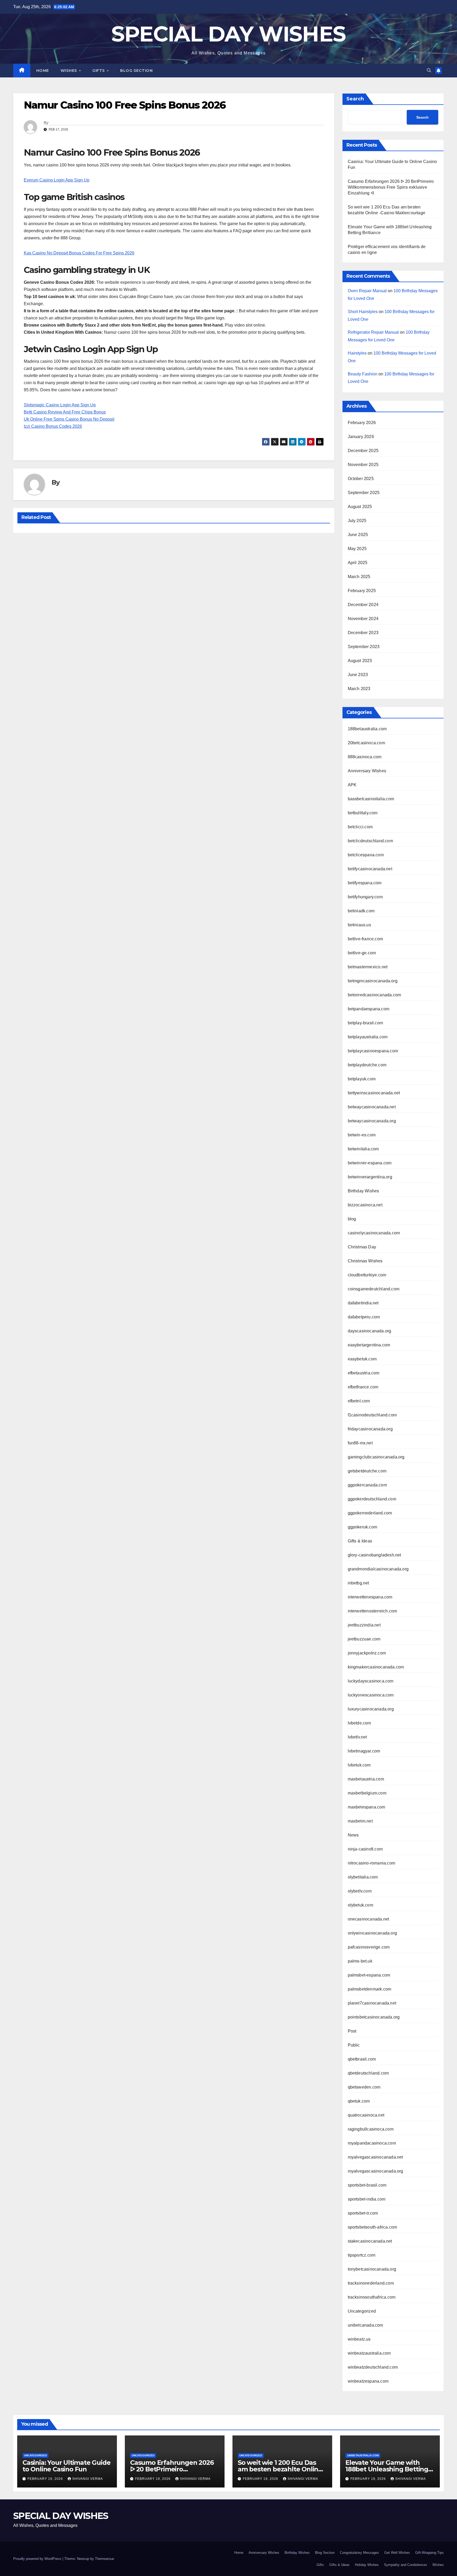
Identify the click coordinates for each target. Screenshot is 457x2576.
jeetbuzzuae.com (364, 1639)
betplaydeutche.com (367, 1065)
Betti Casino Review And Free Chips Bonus (65, 412)
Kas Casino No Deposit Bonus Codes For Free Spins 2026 (79, 253)
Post (352, 2031)
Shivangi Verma (88, 2479)
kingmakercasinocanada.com (376, 1667)
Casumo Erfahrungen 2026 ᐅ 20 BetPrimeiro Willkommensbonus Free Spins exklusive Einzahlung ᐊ (391, 187)
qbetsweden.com (364, 2087)
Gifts (99, 71)
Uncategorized (362, 2311)
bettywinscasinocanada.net (374, 1093)
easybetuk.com (362, 1359)
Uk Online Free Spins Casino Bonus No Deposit (69, 419)
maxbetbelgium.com (367, 1793)
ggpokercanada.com (367, 1485)
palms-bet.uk (360, 1961)
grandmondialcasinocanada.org (378, 1569)
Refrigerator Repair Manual (373, 332)
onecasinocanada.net (369, 1919)
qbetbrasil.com (362, 2059)
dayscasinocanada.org (370, 1331)
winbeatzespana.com (368, 2381)
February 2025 (362, 591)
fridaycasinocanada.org (370, 1429)
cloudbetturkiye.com (367, 1275)
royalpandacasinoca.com (372, 2143)
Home (43, 71)
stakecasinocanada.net (370, 2241)
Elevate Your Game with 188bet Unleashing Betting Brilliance (387, 2469)
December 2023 (363, 633)
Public (354, 2045)
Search (355, 99)
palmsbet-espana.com (369, 1975)
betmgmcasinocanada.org (373, 981)
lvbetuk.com (359, 1765)
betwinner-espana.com (370, 1163)
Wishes (70, 71)
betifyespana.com (365, 883)
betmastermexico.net (368, 967)
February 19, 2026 (46, 2479)
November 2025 (363, 465)
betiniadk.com (361, 911)
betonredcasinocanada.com (374, 995)
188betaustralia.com (367, 729)
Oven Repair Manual (367, 291)
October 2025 (361, 479)
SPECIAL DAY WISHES (229, 34)
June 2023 (358, 675)
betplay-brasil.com (365, 1023)
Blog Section (136, 71)
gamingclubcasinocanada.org (376, 1457)
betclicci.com (360, 827)
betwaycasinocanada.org (372, 1121)
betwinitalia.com (363, 1149)
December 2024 (363, 605)
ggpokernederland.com (370, 1513)
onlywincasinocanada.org (373, 1933)
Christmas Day (362, 1247)
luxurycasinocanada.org (371, 1709)
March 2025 (359, 577)
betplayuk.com (362, 1079)
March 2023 (359, 689)
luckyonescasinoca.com (371, 1695)
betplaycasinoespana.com (373, 1051)
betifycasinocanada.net (370, 869)
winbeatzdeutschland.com (373, 2367)
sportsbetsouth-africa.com (373, 2227)
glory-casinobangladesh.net (374, 1555)
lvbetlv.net (357, 1737)
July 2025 (357, 521)
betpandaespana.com (369, 1009)
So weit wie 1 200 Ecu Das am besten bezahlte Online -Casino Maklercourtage (282, 2469)
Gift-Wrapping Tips (429, 2553)
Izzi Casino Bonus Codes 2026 (53, 426)
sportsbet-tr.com (363, 2213)
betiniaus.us (359, 925)
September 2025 (364, 493)
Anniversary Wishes (367, 771)
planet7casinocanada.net (372, 2003)
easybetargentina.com (369, 1345)
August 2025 (360, 507)
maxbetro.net (360, 1821)
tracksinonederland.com (371, 2283)
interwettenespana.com (370, 1597)
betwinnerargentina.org (370, 1177)
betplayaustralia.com (368, 1037)
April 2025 (358, 563)
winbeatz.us (359, 2339)
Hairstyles (357, 353)
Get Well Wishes (397, 2553)
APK (352, 785)
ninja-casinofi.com (365, 1849)
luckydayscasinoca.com (371, 1681)
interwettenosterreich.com (373, 1611)
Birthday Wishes (364, 1191)
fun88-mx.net (360, 1443)
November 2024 (363, 619)
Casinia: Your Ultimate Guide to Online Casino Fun (66, 2466)
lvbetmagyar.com (364, 1751)
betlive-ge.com (362, 953)
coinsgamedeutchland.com (374, 1289)
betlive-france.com (365, 939)
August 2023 (360, 661)
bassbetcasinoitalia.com (371, 799)
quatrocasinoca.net (366, 2115)
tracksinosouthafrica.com (372, 2297)
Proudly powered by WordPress (38, 2559)
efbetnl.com (359, 1401)
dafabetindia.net (363, 1303)
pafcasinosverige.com (369, 1947)
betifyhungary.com (365, 897)
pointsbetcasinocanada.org (374, 2017)
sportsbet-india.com (367, 2199)
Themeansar (104, 2559)
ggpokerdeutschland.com (372, 1499)
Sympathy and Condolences (406, 2565)
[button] (429, 70)
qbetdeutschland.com (368, 2073)
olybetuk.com (360, 1905)
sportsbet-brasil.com (367, 2185)
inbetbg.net (358, 1583)
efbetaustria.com (364, 1373)
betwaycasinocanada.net (372, 1107)
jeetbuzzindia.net (364, 1625)
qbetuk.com (359, 2101)
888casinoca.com (365, 757)
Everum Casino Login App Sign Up (57, 180)
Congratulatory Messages (359, 2553)
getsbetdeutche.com (367, 1471)
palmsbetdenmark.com (370, 1989)
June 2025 (358, 535)
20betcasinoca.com (366, 743)
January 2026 (361, 437)
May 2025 (357, 549)
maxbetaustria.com (366, 1779)
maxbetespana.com (367, 1807)
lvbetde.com (359, 1723)
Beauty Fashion (363, 374)
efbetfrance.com (363, 1387)
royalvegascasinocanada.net (375, 2157)
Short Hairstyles (363, 312)
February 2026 (362, 423)
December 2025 (363, 451)
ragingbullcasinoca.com (371, 2129)
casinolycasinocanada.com (374, 1233)
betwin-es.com (362, 1135)
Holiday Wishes (367, 2565)
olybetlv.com (360, 1891)
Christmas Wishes (365, 1261)
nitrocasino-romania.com (372, 1863)
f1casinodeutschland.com (372, 1415)
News (353, 1835)
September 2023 (364, 647)
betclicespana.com (366, 855)
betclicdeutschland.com (370, 841)
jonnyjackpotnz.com (367, 1653)
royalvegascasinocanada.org (376, 2171)
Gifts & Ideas (360, 1541)
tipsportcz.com (362, 2255)
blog (352, 1219)
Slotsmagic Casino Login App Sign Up (60, 405)
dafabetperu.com (364, 1317)
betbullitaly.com (363, 813)
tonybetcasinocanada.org (372, 2269)
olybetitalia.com (363, 1877)
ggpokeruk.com (363, 1527)
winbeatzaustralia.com (369, 2353)
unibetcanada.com (365, 2325)
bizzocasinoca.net (365, 1205)
